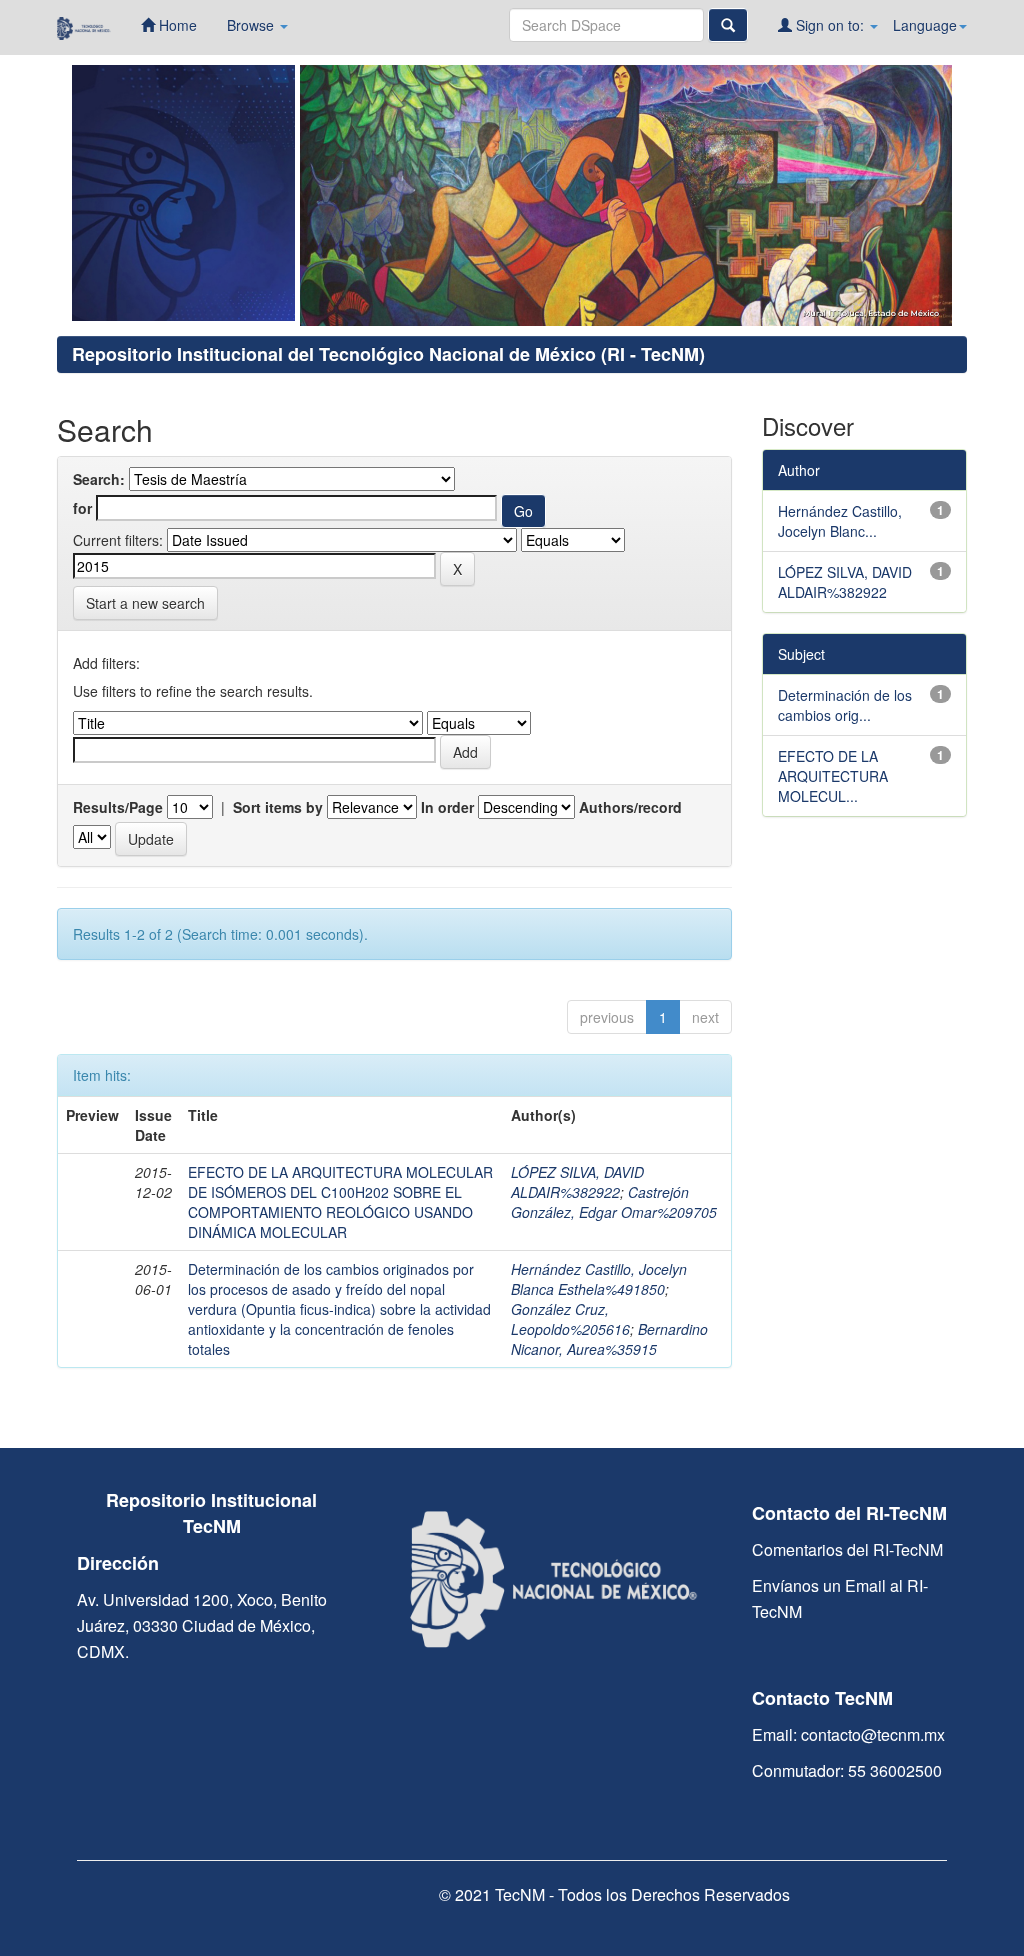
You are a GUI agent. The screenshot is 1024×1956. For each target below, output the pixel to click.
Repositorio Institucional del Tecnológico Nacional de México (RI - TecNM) (388, 354)
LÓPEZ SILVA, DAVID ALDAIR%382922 (577, 1182)
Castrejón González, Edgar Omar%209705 (614, 1202)
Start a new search (145, 603)
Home (176, 25)
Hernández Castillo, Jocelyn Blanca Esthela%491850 (599, 1279)
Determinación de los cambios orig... (845, 705)
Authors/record (630, 807)
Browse (252, 25)
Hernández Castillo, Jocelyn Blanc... (840, 521)
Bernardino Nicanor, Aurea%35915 (609, 1339)
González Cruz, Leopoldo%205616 (570, 1319)
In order (447, 807)
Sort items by (278, 807)
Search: (99, 479)
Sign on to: (830, 25)
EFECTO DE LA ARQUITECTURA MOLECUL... (833, 776)
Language (925, 25)
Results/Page (118, 807)
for (82, 508)
